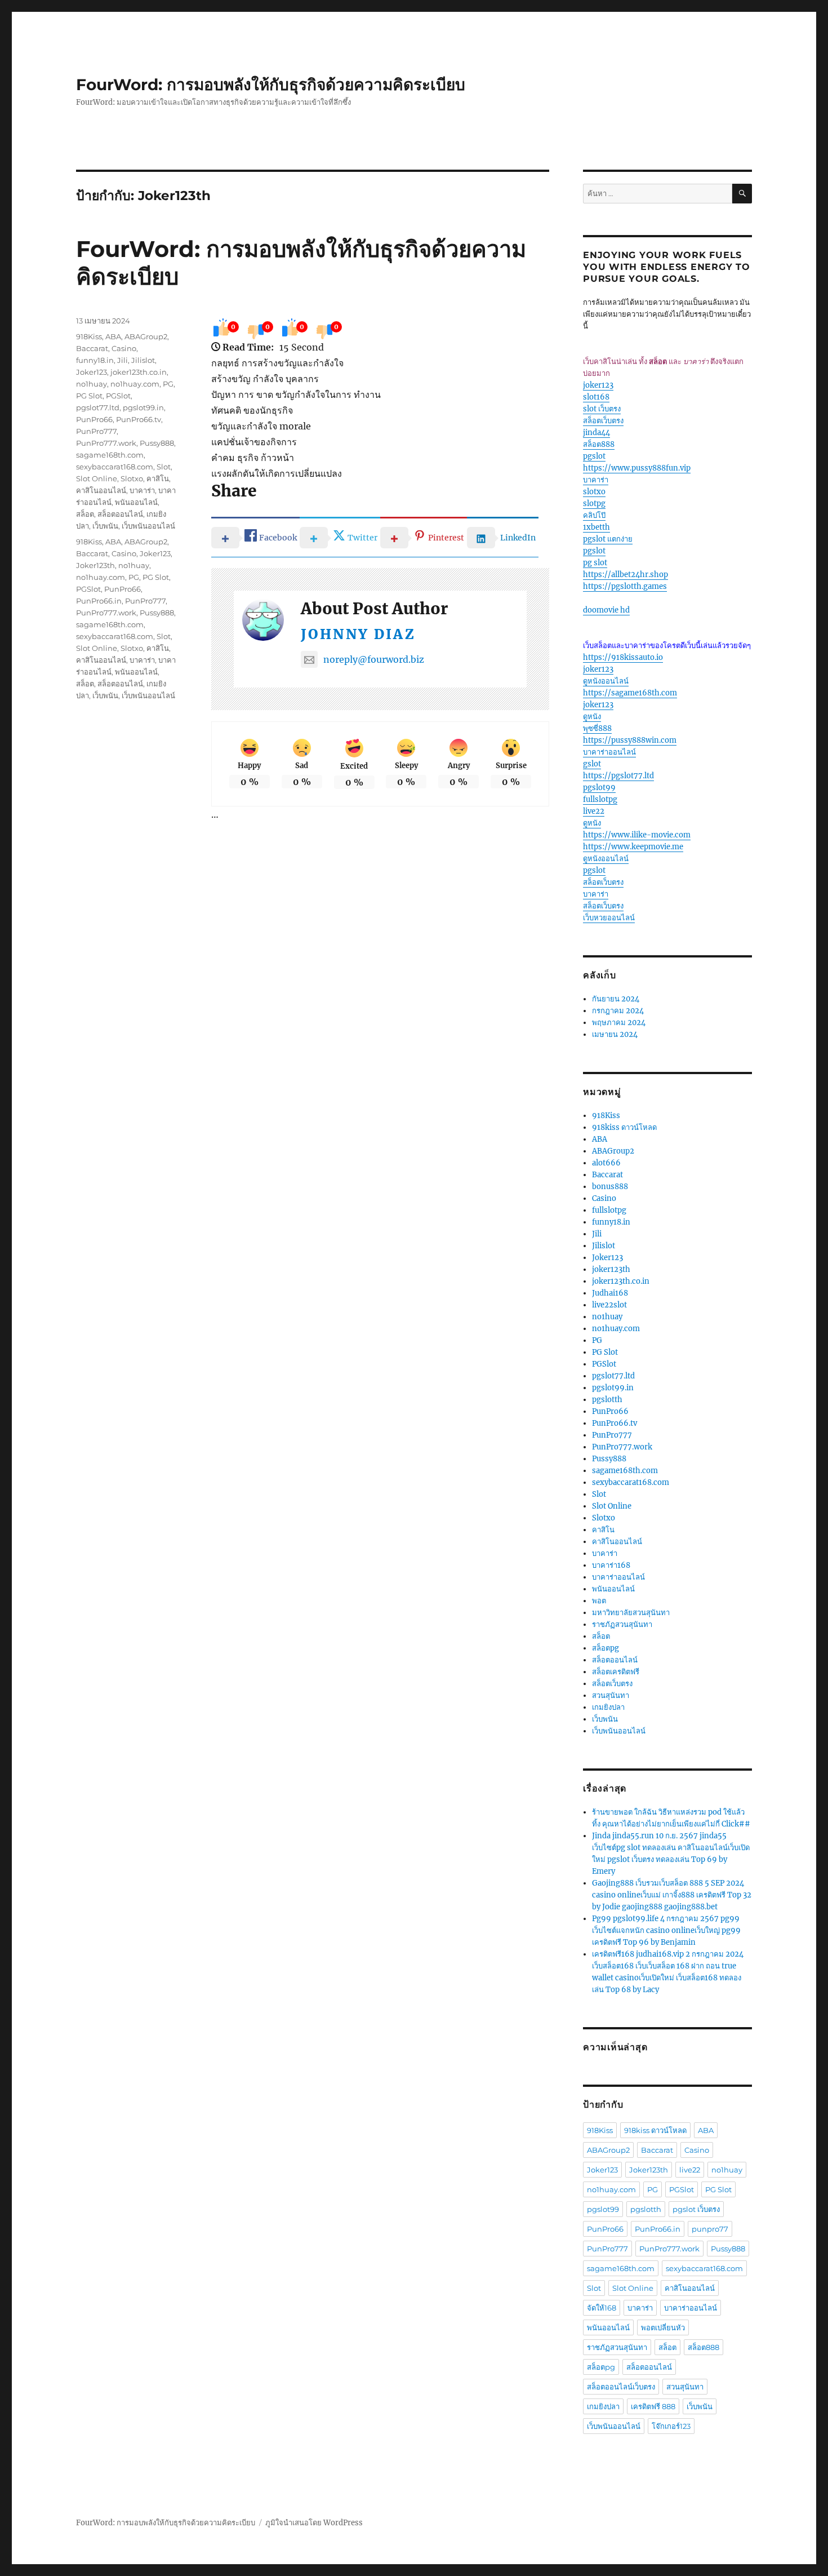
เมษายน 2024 (615, 1034)
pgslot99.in (143, 407)
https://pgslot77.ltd (618, 776)
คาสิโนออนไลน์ (101, 490)
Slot (164, 467)
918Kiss (89, 336)
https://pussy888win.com (630, 740)
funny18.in (95, 360)
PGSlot (118, 396)
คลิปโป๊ (594, 515)
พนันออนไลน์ (136, 502)
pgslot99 (599, 788)
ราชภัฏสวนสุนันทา (622, 1624)
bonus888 (610, 1187)
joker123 (598, 385)
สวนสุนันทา (611, 1695)
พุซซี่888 (597, 728)
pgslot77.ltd (98, 407)
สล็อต (85, 514)
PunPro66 (94, 419)
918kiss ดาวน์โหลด (624, 1127)
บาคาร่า (142, 490)
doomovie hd (606, 610)
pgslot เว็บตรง (696, 2209)
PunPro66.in (99, 601)
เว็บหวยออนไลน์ (609, 918)
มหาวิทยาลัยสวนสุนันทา (631, 1613)
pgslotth (607, 1400)
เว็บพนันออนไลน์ (148, 526)
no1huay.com (135, 384)
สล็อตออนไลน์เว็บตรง (621, 2387)
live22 (594, 811)
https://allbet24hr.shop (626, 575)
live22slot (609, 1305)
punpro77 (710, 2229)
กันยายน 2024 (616, 999)
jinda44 (596, 433)
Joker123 (92, 372)
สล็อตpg (606, 1648)
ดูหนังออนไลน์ (606, 681)
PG (168, 384)
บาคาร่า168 (611, 1565)
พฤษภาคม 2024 (619, 1023)
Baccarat (92, 348)
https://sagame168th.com (630, 693)
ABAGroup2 (146, 336)
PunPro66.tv (139, 419)
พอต (599, 1601)
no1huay (92, 384)
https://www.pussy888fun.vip (637, 468)
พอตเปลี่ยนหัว (663, 2327)
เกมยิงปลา (608, 1707)
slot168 (596, 397)
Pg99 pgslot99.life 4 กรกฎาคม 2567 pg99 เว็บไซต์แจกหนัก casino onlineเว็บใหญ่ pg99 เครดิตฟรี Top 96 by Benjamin (666, 1930)
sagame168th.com (110, 455)
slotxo (594, 492)
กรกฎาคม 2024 (618, 1011)
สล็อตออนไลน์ (120, 514)
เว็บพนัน (105, 526)
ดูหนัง (592, 717)
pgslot (594, 456)
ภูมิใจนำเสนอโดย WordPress (314, 2523)
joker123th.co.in (139, 372)
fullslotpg (600, 799)
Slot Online (97, 478)
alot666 (606, 1163)
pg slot (595, 563)
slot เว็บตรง (602, 409)
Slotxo (132, 478)
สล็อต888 (599, 444)
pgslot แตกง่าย (608, 539)
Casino (124, 348)
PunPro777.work (106, 443)
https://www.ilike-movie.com (637, 835)
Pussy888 (157, 443)
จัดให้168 (602, 2308)
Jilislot (143, 360)
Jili (123, 360)
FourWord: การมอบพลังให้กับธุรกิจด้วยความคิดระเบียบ (271, 85)
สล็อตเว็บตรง (603, 421)
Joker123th (95, 565)
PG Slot (89, 396)
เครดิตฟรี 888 (653, 2406)
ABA (113, 336)
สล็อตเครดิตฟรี (616, 1672)
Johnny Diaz (358, 634)
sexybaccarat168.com (115, 467)
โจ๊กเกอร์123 (671, 2426)
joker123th (611, 1269)
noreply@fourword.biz (374, 659)
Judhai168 (610, 1293)
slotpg (594, 504)
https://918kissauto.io (623, 657)
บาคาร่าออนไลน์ (609, 752)
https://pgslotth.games (625, 586)
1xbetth (596, 527)
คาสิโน (158, 478)
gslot (592, 764)
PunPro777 (96, 431)
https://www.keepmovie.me (633, 847)
